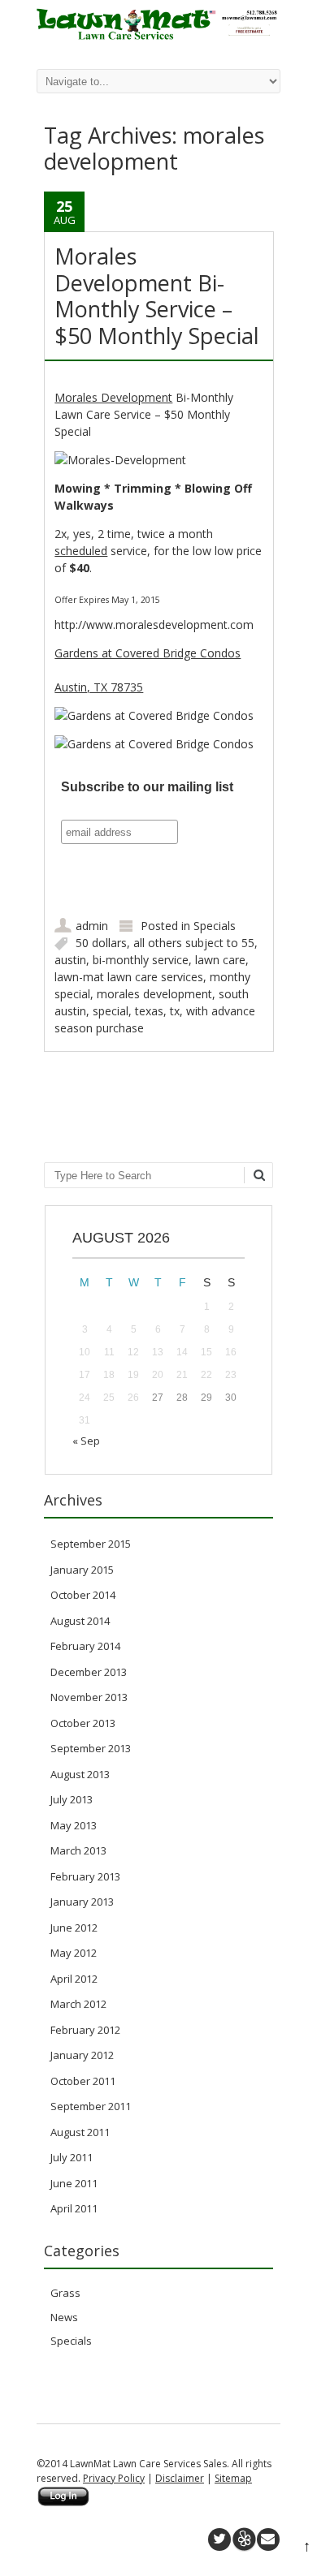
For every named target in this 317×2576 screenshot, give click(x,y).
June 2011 (74, 2183)
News (64, 2317)
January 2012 (82, 2055)
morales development (154, 994)
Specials (215, 926)
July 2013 (72, 1799)
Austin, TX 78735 (99, 687)
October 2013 (83, 1723)
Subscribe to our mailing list (147, 787)
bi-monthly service (141, 960)
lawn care (220, 960)
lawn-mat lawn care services (129, 977)
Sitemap (233, 2478)
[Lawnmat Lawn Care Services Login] (63, 2503)
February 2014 (85, 1646)
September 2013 (91, 1748)
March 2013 (78, 1850)
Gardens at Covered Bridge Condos (148, 653)
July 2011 (72, 2157)
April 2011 (74, 2208)
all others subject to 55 (194, 943)
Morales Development (113, 397)
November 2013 (89, 1697)
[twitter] (219, 2539)
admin (92, 926)
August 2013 (80, 1774)
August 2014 (80, 1621)
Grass (65, 2293)
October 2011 (83, 2081)
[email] (268, 2539)
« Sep (86, 1441)
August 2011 (80, 2132)
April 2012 (74, 1979)
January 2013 (82, 1902)
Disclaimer (180, 2478)
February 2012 (85, 2030)
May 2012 (74, 1953)
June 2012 (74, 1928)
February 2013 (85, 1876)
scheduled (81, 551)
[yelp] (244, 2539)
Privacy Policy (114, 2478)
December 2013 (89, 1672)
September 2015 (91, 1544)
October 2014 (83, 1595)
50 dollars (101, 943)
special (111, 1011)
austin (70, 960)
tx (175, 1011)
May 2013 (74, 1825)
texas (149, 1011)
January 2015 (82, 1570)
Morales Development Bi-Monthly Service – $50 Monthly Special (157, 295)
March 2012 (78, 2004)
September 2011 (91, 2106)
